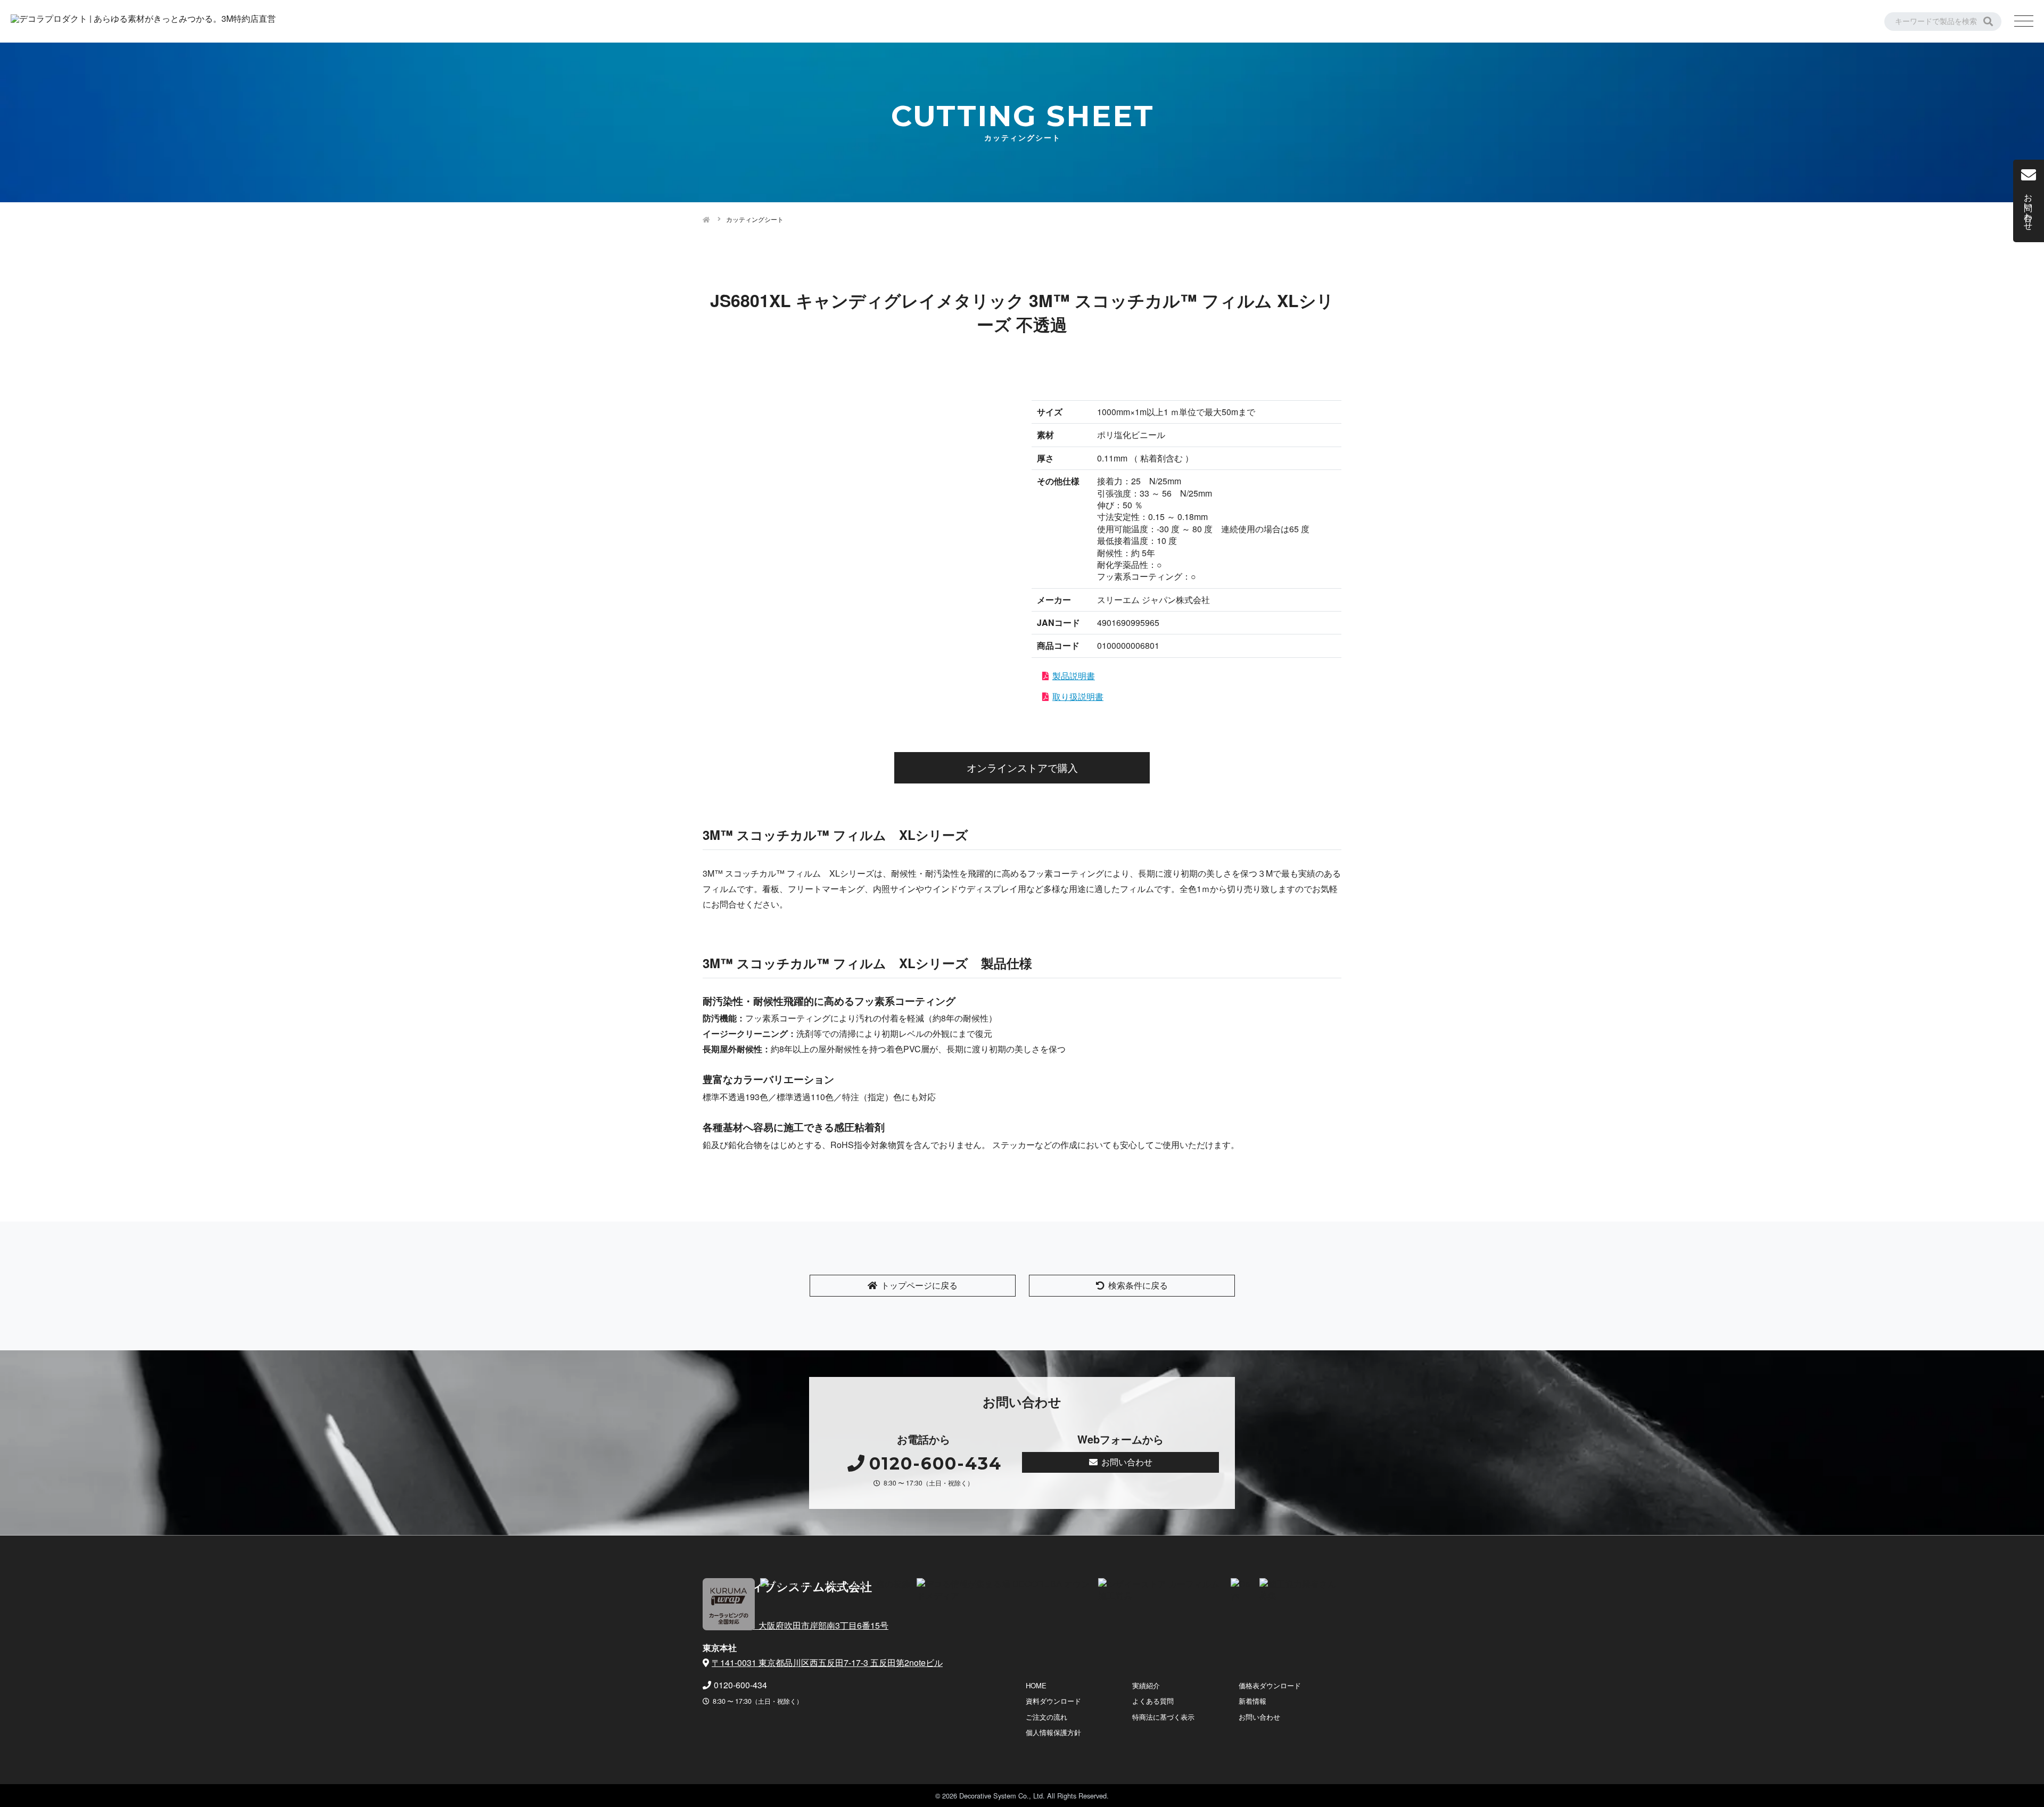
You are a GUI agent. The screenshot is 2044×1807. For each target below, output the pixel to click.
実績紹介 (1146, 1685)
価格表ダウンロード (1270, 1685)
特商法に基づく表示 (1163, 1717)
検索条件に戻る (1138, 1285)
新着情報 (1252, 1701)
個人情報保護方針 (1053, 1732)
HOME (1036, 1685)
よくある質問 (1153, 1701)
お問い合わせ (1127, 1462)
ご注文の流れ (1046, 1717)
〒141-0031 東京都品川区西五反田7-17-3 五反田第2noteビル (827, 1662)
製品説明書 (1074, 676)
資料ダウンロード (1053, 1701)
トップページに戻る (919, 1285)
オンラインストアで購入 (1022, 767)
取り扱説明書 (1078, 696)
